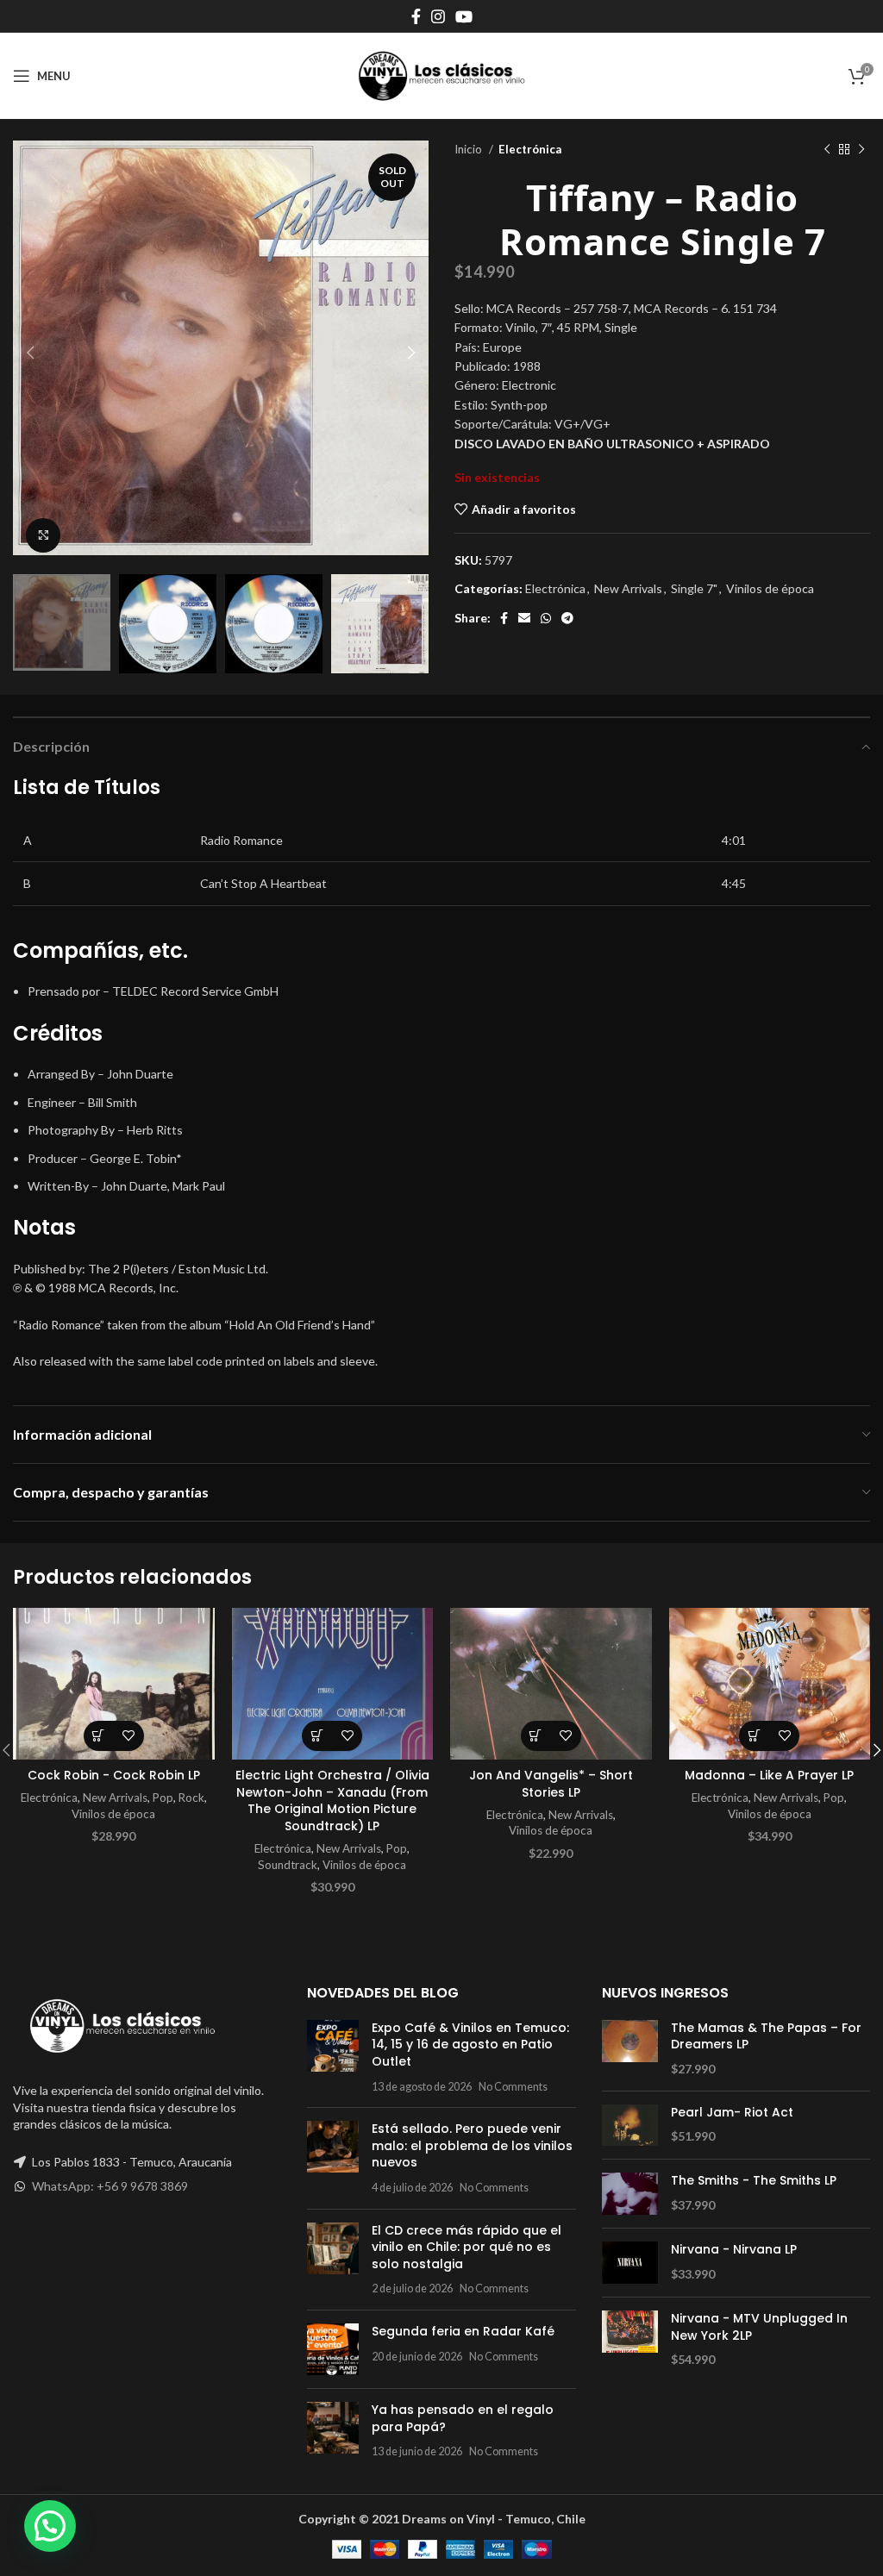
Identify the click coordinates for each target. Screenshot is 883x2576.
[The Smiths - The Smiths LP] (630, 2194)
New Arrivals (628, 588)
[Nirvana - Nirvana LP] (630, 2263)
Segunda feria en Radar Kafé (463, 2331)
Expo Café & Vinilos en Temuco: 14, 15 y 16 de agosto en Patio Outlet (470, 2045)
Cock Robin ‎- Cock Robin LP (114, 1775)
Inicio (470, 149)
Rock (191, 1798)
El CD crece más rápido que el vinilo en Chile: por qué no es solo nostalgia (467, 2247)
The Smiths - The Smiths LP (754, 2181)
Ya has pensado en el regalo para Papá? (463, 2418)
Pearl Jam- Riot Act (732, 2113)
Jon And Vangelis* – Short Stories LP (551, 1784)
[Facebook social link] (416, 16)
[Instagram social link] (438, 16)
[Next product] (861, 150)
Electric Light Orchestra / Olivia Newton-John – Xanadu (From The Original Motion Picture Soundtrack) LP (332, 1801)
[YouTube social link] (464, 16)
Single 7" (694, 588)
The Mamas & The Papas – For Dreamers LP (766, 2037)
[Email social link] (524, 618)
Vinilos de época (770, 588)
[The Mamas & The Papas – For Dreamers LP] (630, 2049)
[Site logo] (441, 75)
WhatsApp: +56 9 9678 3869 (110, 2186)
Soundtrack (288, 1865)
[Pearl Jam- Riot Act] (630, 2126)
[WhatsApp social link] (546, 618)
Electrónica (530, 149)
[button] (99, 1736)
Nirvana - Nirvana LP (734, 2250)
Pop (163, 1798)
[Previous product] (827, 150)
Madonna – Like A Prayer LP (769, 1775)
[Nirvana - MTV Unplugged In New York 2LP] (630, 2339)
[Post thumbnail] (333, 2057)
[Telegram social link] (567, 618)
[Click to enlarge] (43, 535)
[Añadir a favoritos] (129, 1736)
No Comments (513, 2087)
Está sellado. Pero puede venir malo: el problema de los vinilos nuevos (472, 2145)
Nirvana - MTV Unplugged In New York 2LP (759, 2327)
